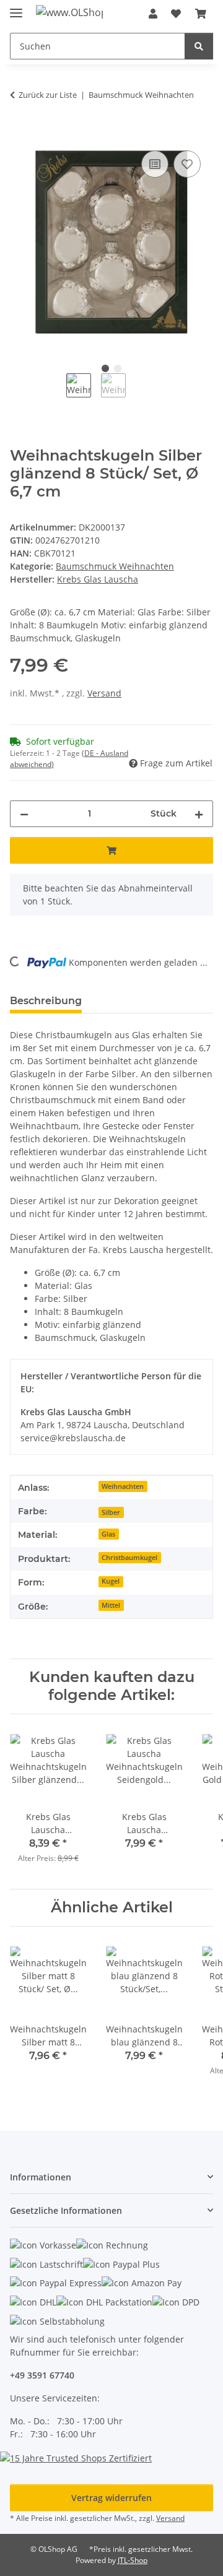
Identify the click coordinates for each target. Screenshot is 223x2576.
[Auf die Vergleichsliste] (155, 164)
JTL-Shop (133, 2560)
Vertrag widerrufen (111, 2498)
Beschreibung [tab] (46, 1001)
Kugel (111, 1581)
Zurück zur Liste (48, 95)
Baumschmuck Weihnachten (115, 566)
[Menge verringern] (24, 814)
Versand (104, 693)
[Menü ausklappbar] (16, 8)
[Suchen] (199, 46)
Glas (108, 1534)
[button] (153, 14)
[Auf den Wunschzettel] (187, 164)
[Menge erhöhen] (199, 814)
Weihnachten (123, 1486)
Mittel (111, 1605)
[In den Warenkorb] (20, 134)
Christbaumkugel (129, 1558)
